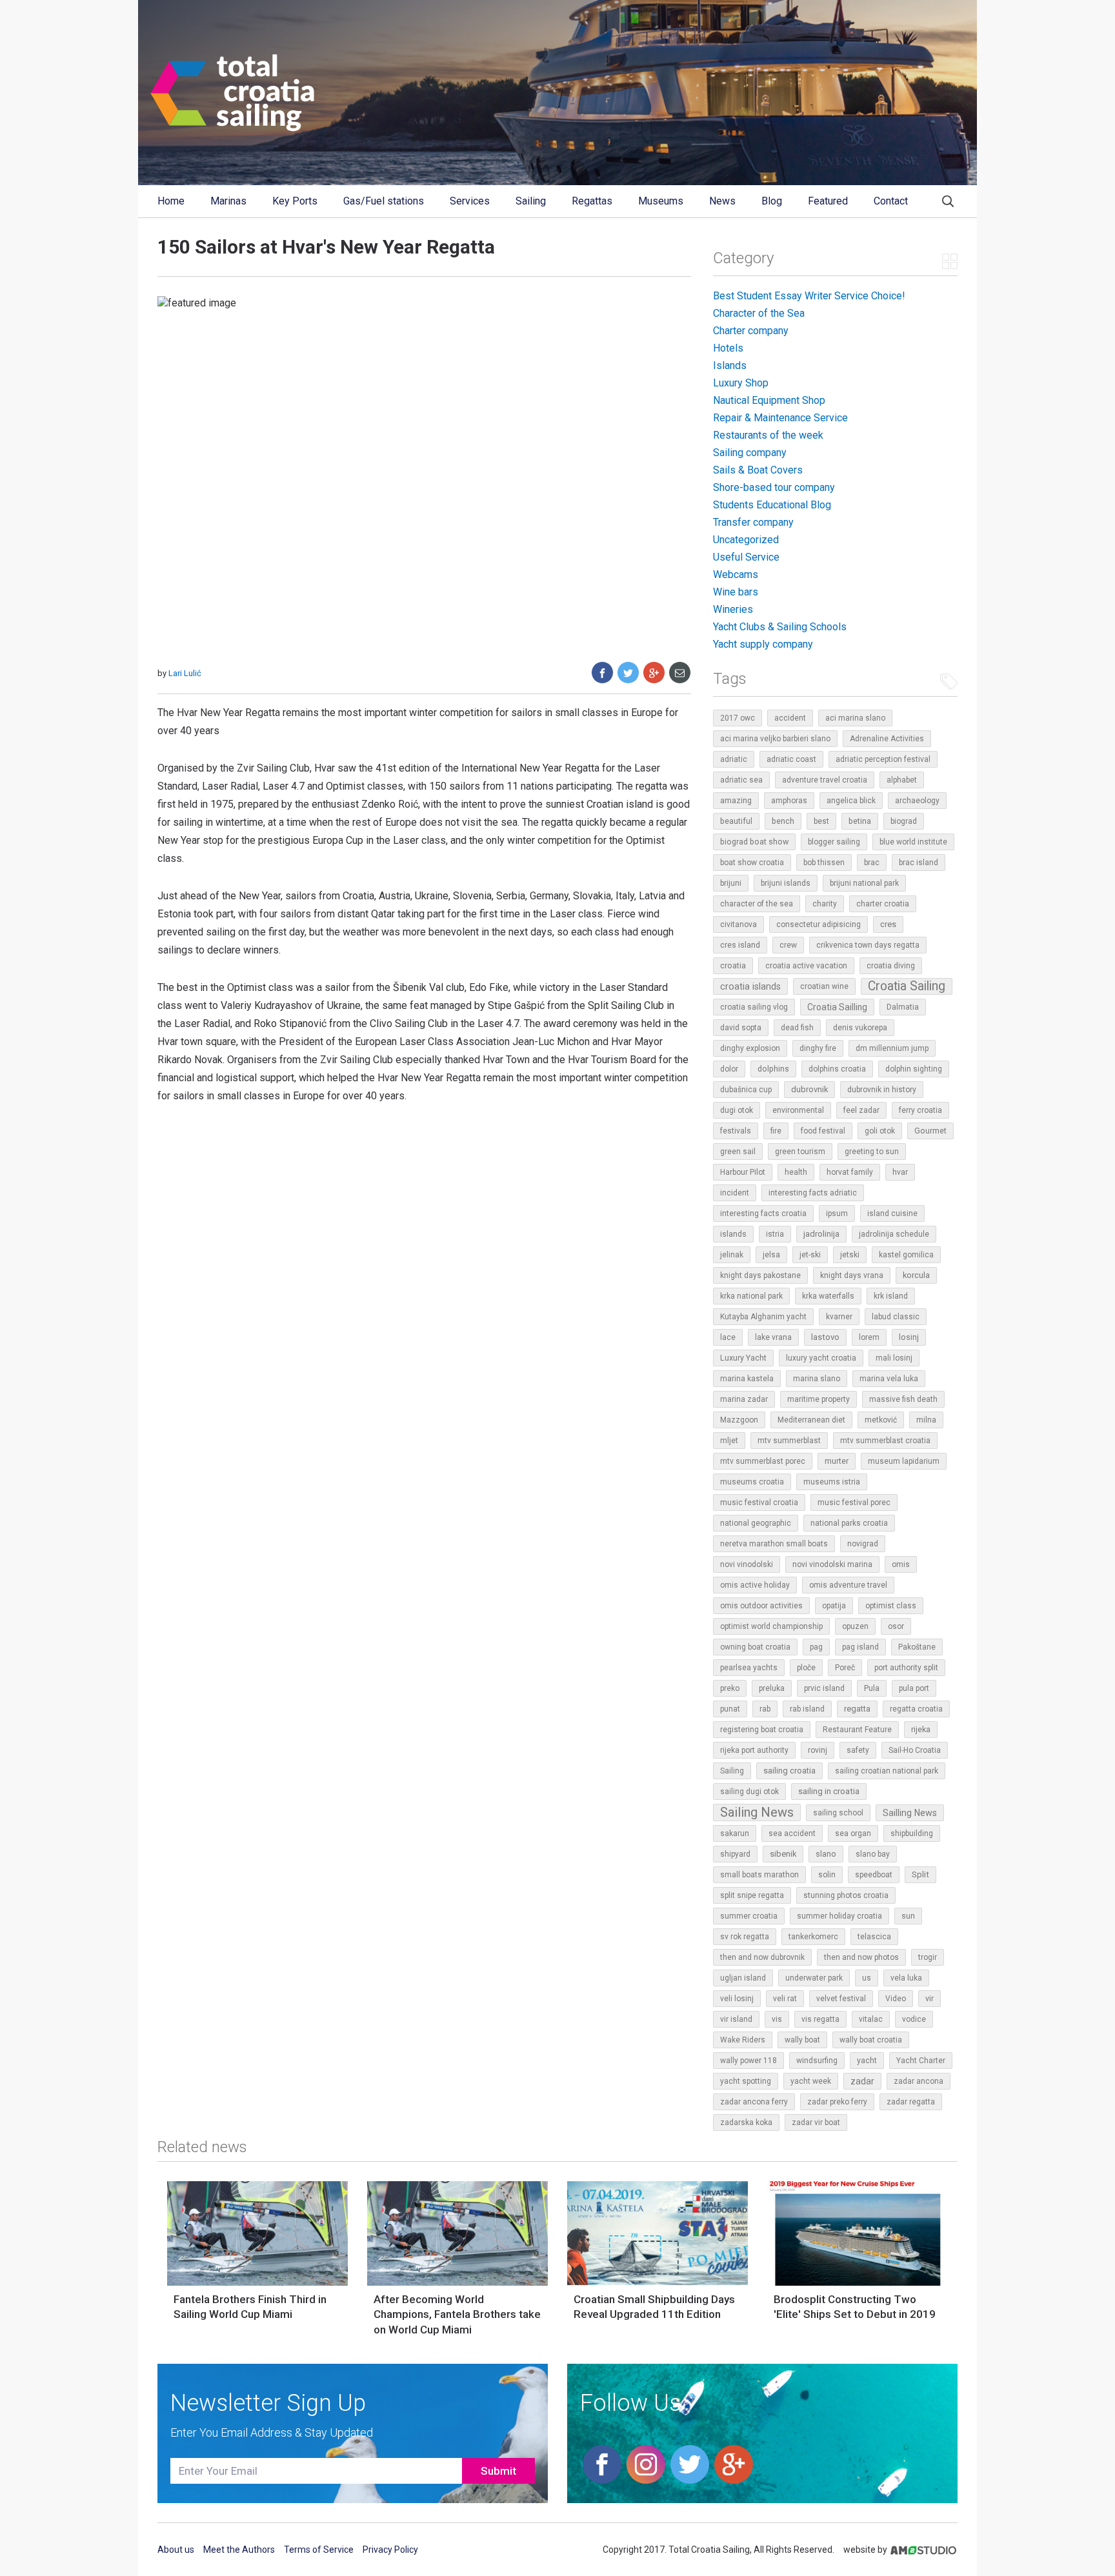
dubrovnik (809, 1089)
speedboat (874, 1875)
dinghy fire (818, 1048)
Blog (772, 201)
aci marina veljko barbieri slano (775, 739)
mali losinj (894, 1358)
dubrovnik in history (882, 1090)
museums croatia (752, 1482)
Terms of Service (319, 2550)
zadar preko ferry (837, 2102)
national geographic (756, 1523)
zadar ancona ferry (754, 2102)
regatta (857, 1709)
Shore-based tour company (774, 487)
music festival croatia (759, 1503)
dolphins (773, 1069)
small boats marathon (759, 1875)
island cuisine (892, 1213)
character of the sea (757, 904)
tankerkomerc (813, 1937)
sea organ (853, 1833)
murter (837, 1461)
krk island (891, 1296)
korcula (916, 1275)
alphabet (902, 780)
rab (765, 1709)
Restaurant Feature (857, 1730)
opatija (834, 1606)
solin (827, 1875)
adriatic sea (741, 780)
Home (171, 201)
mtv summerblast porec (763, 1461)
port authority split (906, 1668)
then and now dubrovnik (762, 1957)
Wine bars (736, 592)
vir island (736, 2019)
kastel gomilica (906, 1255)
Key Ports (295, 201)
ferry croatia (920, 1110)
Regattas (592, 201)
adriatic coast (791, 759)
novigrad (863, 1544)
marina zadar (744, 1399)
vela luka (906, 1978)
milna (926, 1420)
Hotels (728, 348)
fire (776, 1131)
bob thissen (824, 863)
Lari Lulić (185, 673)
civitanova (738, 924)
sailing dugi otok (749, 1792)
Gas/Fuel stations (384, 201)
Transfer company (753, 522)
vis (777, 2019)
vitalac (871, 2019)
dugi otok (737, 1110)
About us (176, 2550)
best (821, 821)
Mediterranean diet (811, 1420)
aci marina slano (855, 718)
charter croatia (883, 904)
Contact (891, 201)
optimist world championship (771, 1626)
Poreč (845, 1668)
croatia (733, 965)
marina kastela (747, 1379)
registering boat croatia (762, 1730)
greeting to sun (872, 1152)
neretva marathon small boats (774, 1544)
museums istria (832, 1482)
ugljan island (743, 1978)
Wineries (733, 609)
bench (783, 821)
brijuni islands (786, 883)
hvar (900, 1172)
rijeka (921, 1729)
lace (728, 1337)
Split (920, 1874)
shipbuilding (912, 1833)
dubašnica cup (746, 1090)
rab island (807, 1709)
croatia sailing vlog (754, 1007)
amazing (736, 800)
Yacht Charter (921, 2061)
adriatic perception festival (883, 759)
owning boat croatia (755, 1647)
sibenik (783, 1854)
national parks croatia (849, 1523)
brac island (919, 863)
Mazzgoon (739, 1420)
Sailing (531, 201)
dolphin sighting (914, 1069)
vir (929, 1998)
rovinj (818, 1750)
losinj (909, 1337)
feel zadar (861, 1110)
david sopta (741, 1028)
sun (908, 1916)
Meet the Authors (239, 2550)
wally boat (802, 2040)
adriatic (734, 759)
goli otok (880, 1131)
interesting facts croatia (763, 1213)
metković (881, 1420)
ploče (806, 1668)
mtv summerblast (789, 1441)
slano (826, 1854)
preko (730, 1688)
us (867, 1978)
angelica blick (851, 801)
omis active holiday (755, 1585)
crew (788, 945)
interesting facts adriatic (813, 1193)
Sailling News (910, 1813)
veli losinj (737, 1999)
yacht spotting (746, 2081)
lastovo (825, 1337)
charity (825, 904)
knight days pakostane (760, 1275)
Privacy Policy (390, 2550)
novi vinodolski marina (832, 1564)
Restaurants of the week (768, 435)
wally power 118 (748, 2061)
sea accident (792, 1833)
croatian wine (824, 986)
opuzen (855, 1626)
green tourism (800, 1152)
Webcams (736, 574)
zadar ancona (919, 2081)
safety (858, 1750)
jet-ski (810, 1255)
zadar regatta (911, 2102)
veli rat (785, 1999)
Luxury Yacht (743, 1358)
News (722, 201)
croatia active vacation (806, 966)
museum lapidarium (904, 1461)
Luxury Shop (741, 383)
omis (901, 1564)
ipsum (837, 1213)
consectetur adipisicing (819, 924)
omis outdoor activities (761, 1606)
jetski (850, 1255)
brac (872, 863)
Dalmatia (903, 1007)
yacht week (811, 2081)
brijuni (731, 883)
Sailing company (750, 453)
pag (816, 1647)
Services (470, 201)
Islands (730, 365)
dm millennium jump (892, 1048)
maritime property (819, 1399)
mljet (729, 1441)
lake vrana (773, 1337)
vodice (914, 2019)
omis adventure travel (848, 1585)
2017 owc (738, 718)
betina (860, 821)
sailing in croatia (829, 1791)
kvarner (839, 1317)
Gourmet (930, 1131)
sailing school (838, 1813)
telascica (874, 1937)
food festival (823, 1131)
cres (888, 924)
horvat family (850, 1172)
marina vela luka (889, 1379)
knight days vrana (852, 1275)
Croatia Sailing (907, 986)
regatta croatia (916, 1709)
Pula (872, 1688)
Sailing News (757, 1812)
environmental (798, 1110)
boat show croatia (752, 863)
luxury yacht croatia (821, 1358)
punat (730, 1709)
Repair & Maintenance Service (780, 418)
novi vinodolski (747, 1564)
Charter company (751, 331)
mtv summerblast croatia (885, 1441)
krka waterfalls (828, 1296)
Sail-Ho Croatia (915, 1750)
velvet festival (841, 1999)
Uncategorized (746, 540)
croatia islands (750, 986)
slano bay (873, 1854)
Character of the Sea (759, 313)
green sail (738, 1152)
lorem (869, 1337)
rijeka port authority (754, 1750)
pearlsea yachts (749, 1668)
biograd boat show (754, 842)
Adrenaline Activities (887, 739)
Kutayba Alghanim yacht (763, 1317)
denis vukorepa (860, 1028)
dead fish (797, 1028)
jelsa (771, 1255)
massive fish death (903, 1399)
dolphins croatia (837, 1069)
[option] (257, 2255)
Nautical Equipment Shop (769, 400)
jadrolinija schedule (894, 1234)
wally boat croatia (871, 2040)
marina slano (817, 1379)
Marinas (228, 201)
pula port (914, 1688)
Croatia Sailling (837, 1007)
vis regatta (820, 2019)
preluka (772, 1688)
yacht (867, 2061)
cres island (740, 945)
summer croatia (749, 1916)
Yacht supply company (763, 644)
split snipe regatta (752, 1895)
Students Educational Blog (772, 505)
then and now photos (861, 1957)
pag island (860, 1647)
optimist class (891, 1606)
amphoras (789, 801)
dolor (729, 1069)
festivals (736, 1131)
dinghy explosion (750, 1048)
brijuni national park (864, 883)
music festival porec (854, 1503)
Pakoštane (917, 1647)
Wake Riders (743, 2040)
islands (733, 1234)
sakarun (735, 1833)
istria (775, 1234)
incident (735, 1193)
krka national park (751, 1296)
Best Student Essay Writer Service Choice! (809, 296)
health (796, 1172)
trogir (928, 1957)
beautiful (736, 821)
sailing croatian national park (887, 1771)
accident (790, 718)
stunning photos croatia (846, 1895)
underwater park (814, 1978)
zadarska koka (746, 2122)
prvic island (824, 1688)
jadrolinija (821, 1234)
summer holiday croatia (839, 1916)
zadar (862, 2081)
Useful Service (746, 557)
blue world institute (913, 842)
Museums (661, 201)
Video (896, 1999)
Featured (828, 201)
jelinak (732, 1255)
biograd (904, 821)
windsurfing (817, 2061)
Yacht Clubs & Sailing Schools (780, 627)
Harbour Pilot (743, 1172)
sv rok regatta (745, 1937)
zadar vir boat (816, 2122)
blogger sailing (834, 842)
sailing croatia (789, 1771)
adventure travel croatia (825, 780)
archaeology (917, 801)
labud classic (896, 1317)
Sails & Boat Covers (758, 470)
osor (896, 1626)
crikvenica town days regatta (868, 945)
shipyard (735, 1854)
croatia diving (891, 966)
